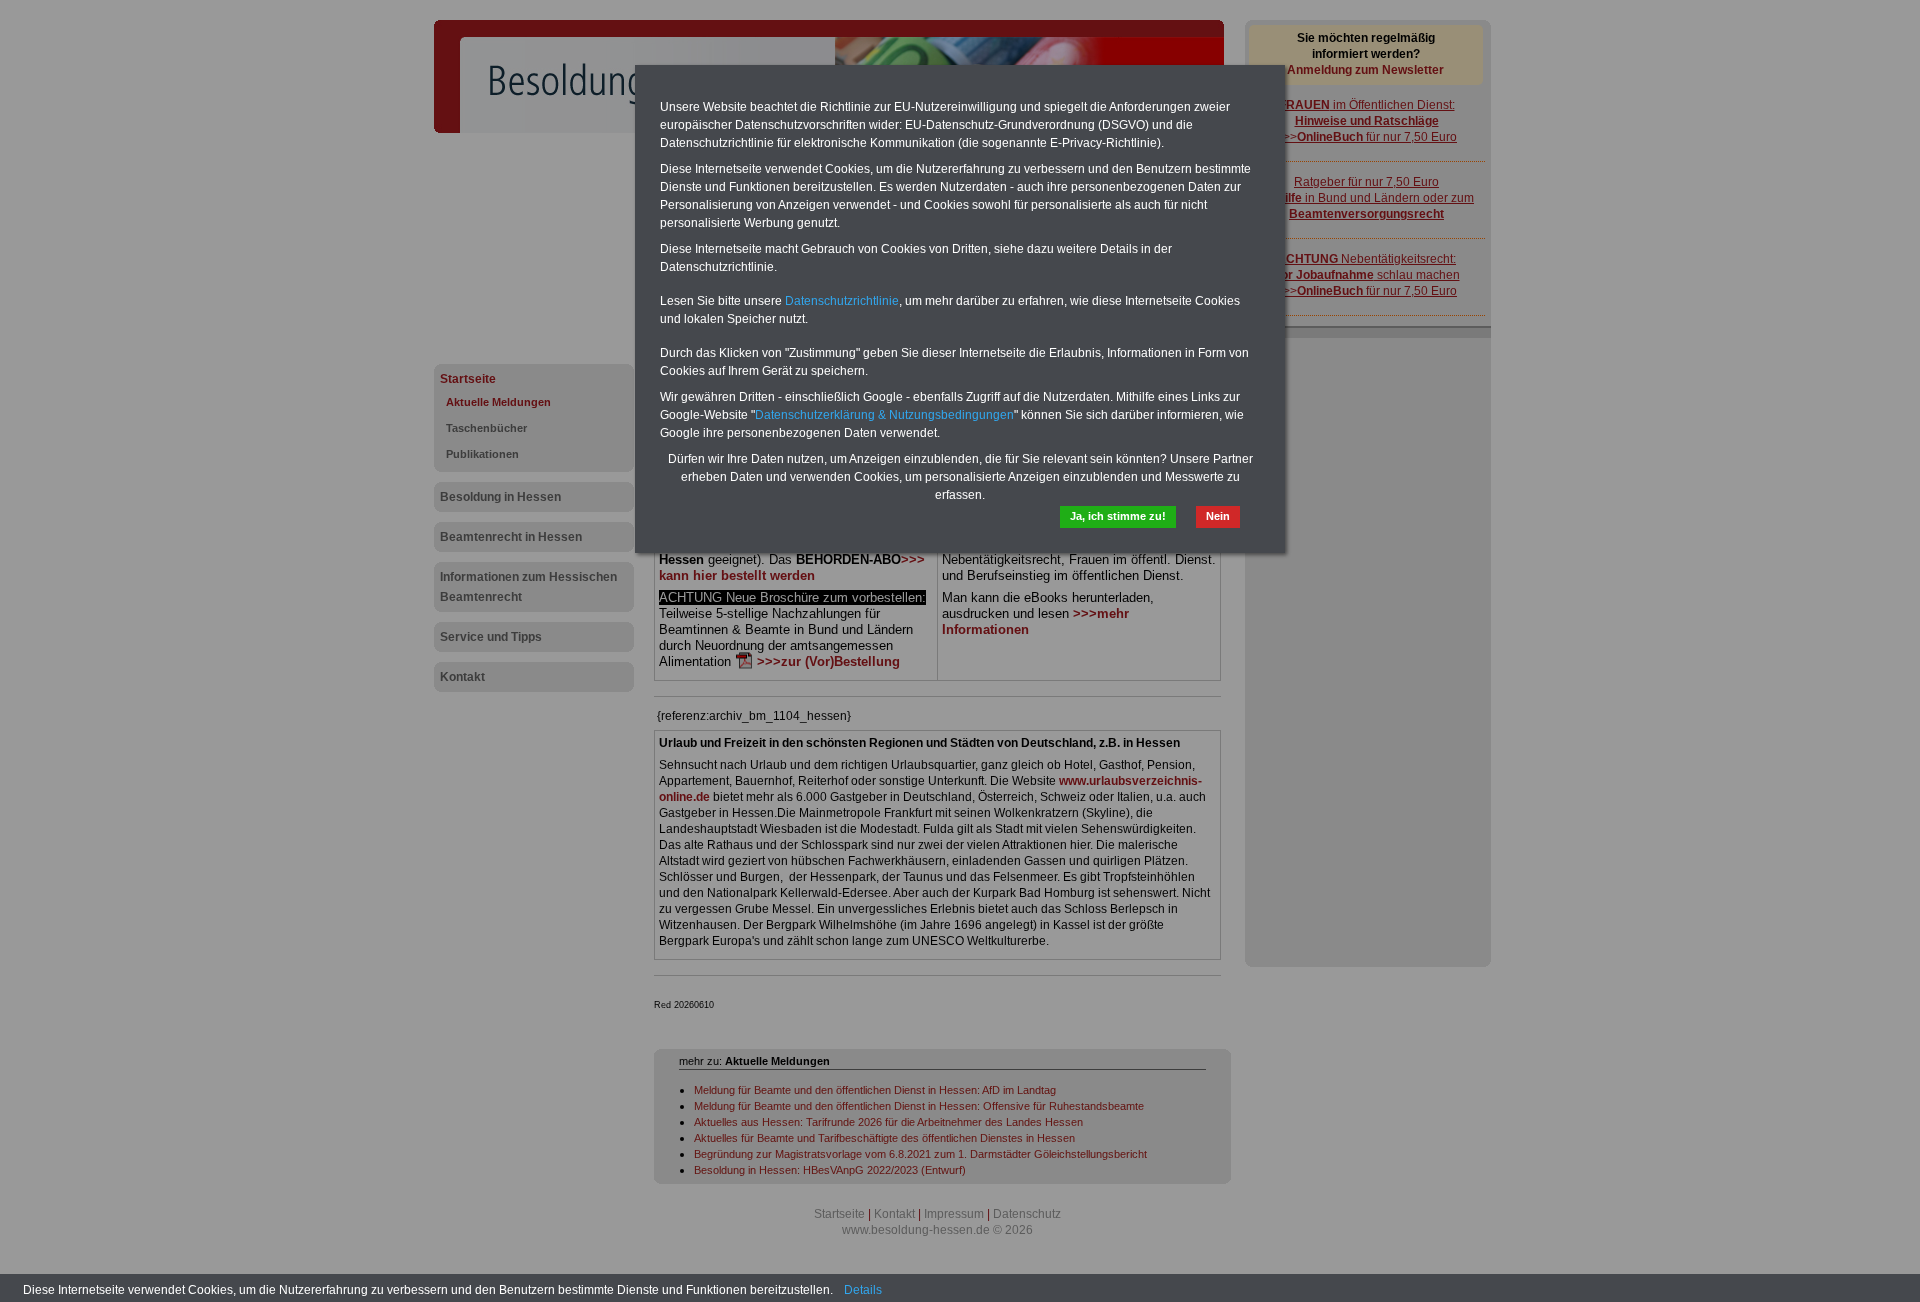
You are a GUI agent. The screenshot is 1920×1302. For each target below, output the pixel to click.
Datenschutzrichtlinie (842, 301)
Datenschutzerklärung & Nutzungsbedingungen (884, 415)
